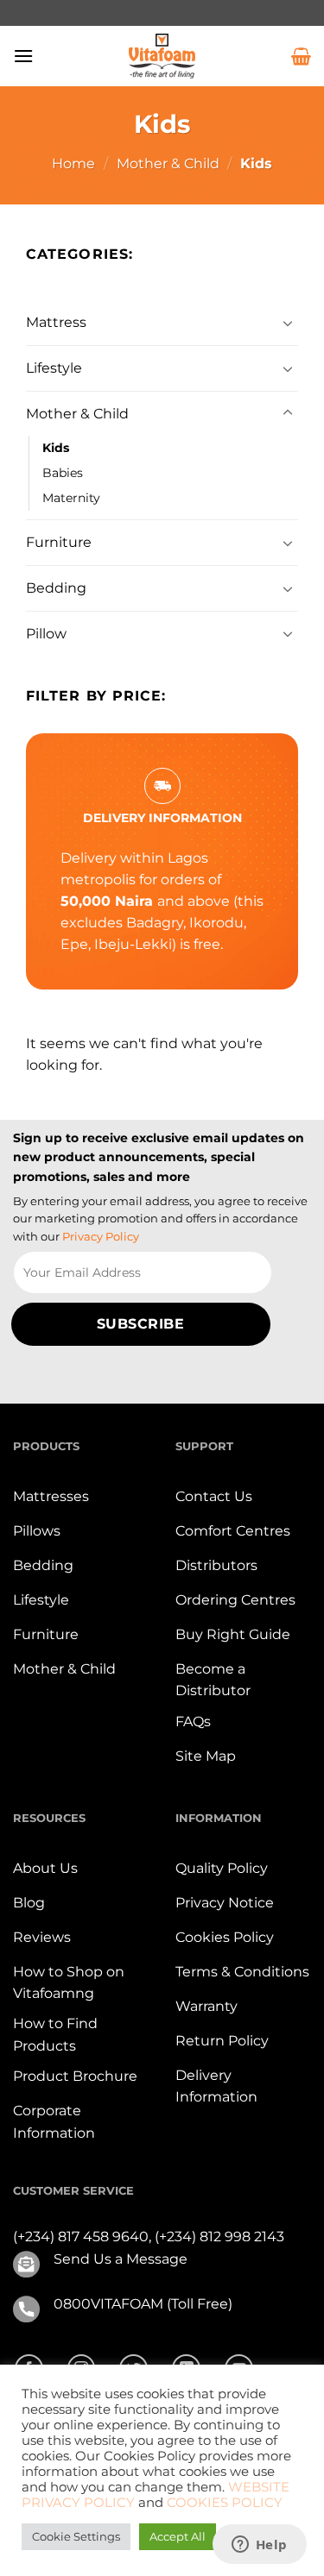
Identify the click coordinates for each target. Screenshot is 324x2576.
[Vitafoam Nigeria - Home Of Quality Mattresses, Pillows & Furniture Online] (162, 56)
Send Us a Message (121, 2259)
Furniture (59, 542)
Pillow (46, 634)
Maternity (71, 498)
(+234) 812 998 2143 (219, 2237)
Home (73, 163)
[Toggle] (288, 323)
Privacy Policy (101, 1236)
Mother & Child (168, 163)
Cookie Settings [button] (76, 2536)
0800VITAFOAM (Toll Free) (143, 2304)
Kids (56, 448)
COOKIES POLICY (225, 2503)
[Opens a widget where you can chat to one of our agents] (259, 2546)
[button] (23, 56)
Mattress (56, 322)
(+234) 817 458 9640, (84, 2237)
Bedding (56, 588)
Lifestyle (54, 368)
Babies (63, 473)
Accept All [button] (178, 2536)
